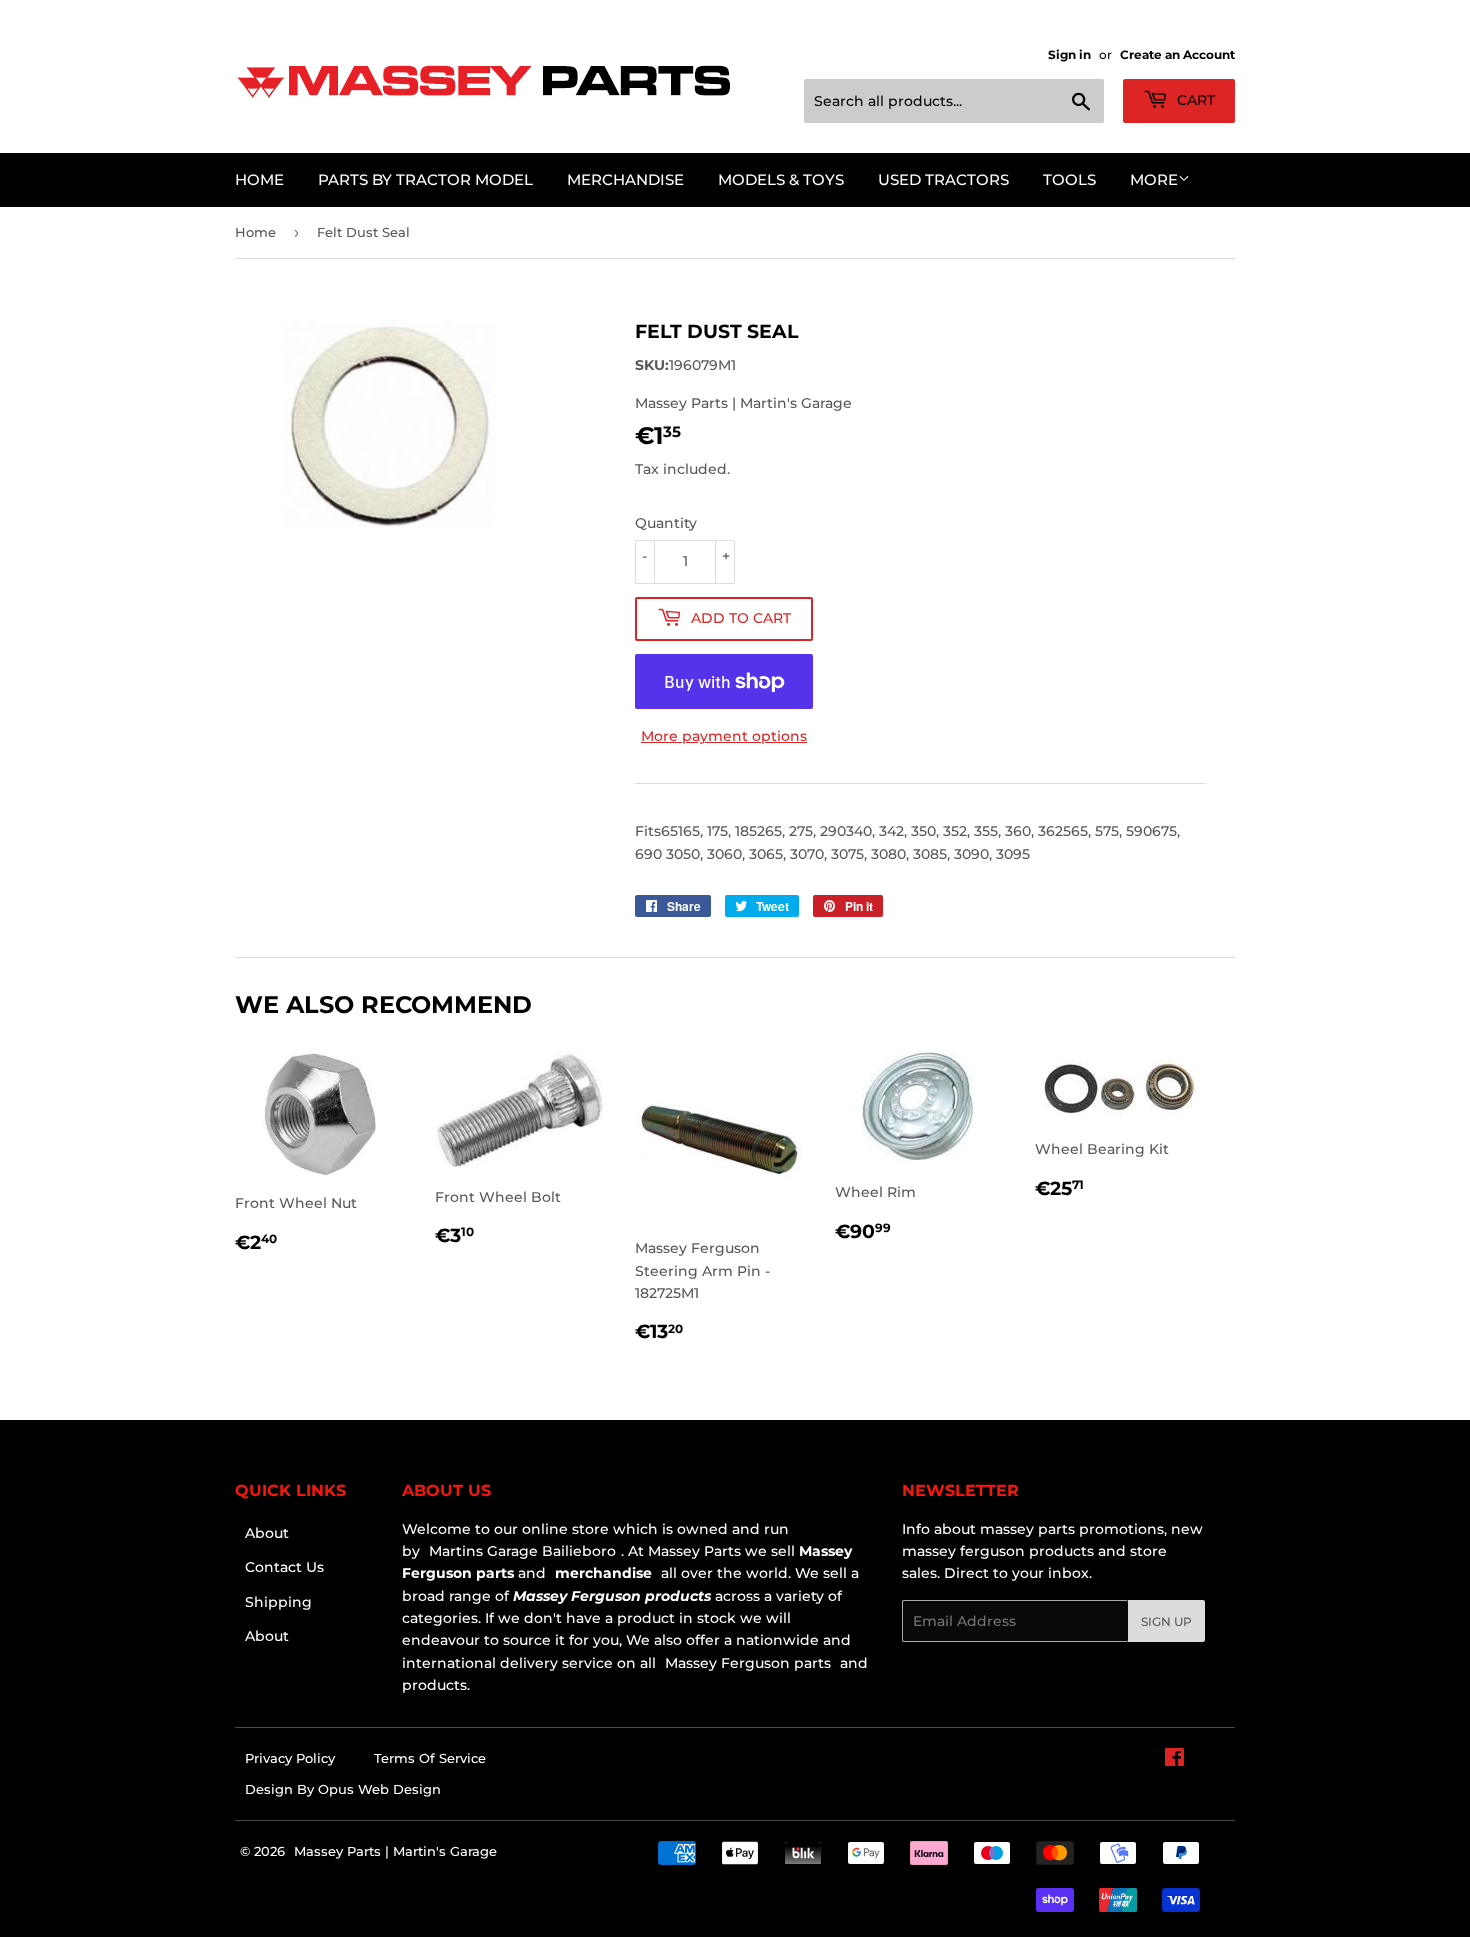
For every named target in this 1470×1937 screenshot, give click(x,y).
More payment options (724, 736)
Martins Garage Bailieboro (522, 1551)
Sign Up (1166, 1621)
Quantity (666, 523)
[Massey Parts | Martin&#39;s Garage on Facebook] (1174, 1760)
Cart (1194, 100)
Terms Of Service (430, 1758)
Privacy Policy (290, 1758)
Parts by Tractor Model (425, 179)
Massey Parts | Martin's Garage (395, 1851)
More (1154, 179)
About (267, 1533)
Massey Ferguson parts (746, 1663)
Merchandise (625, 179)
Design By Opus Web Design (343, 1789)
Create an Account (1177, 54)
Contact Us (284, 1567)
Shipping (278, 1602)
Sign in (1069, 54)
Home (259, 179)
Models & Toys (781, 179)
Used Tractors (943, 179)
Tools (1069, 179)
